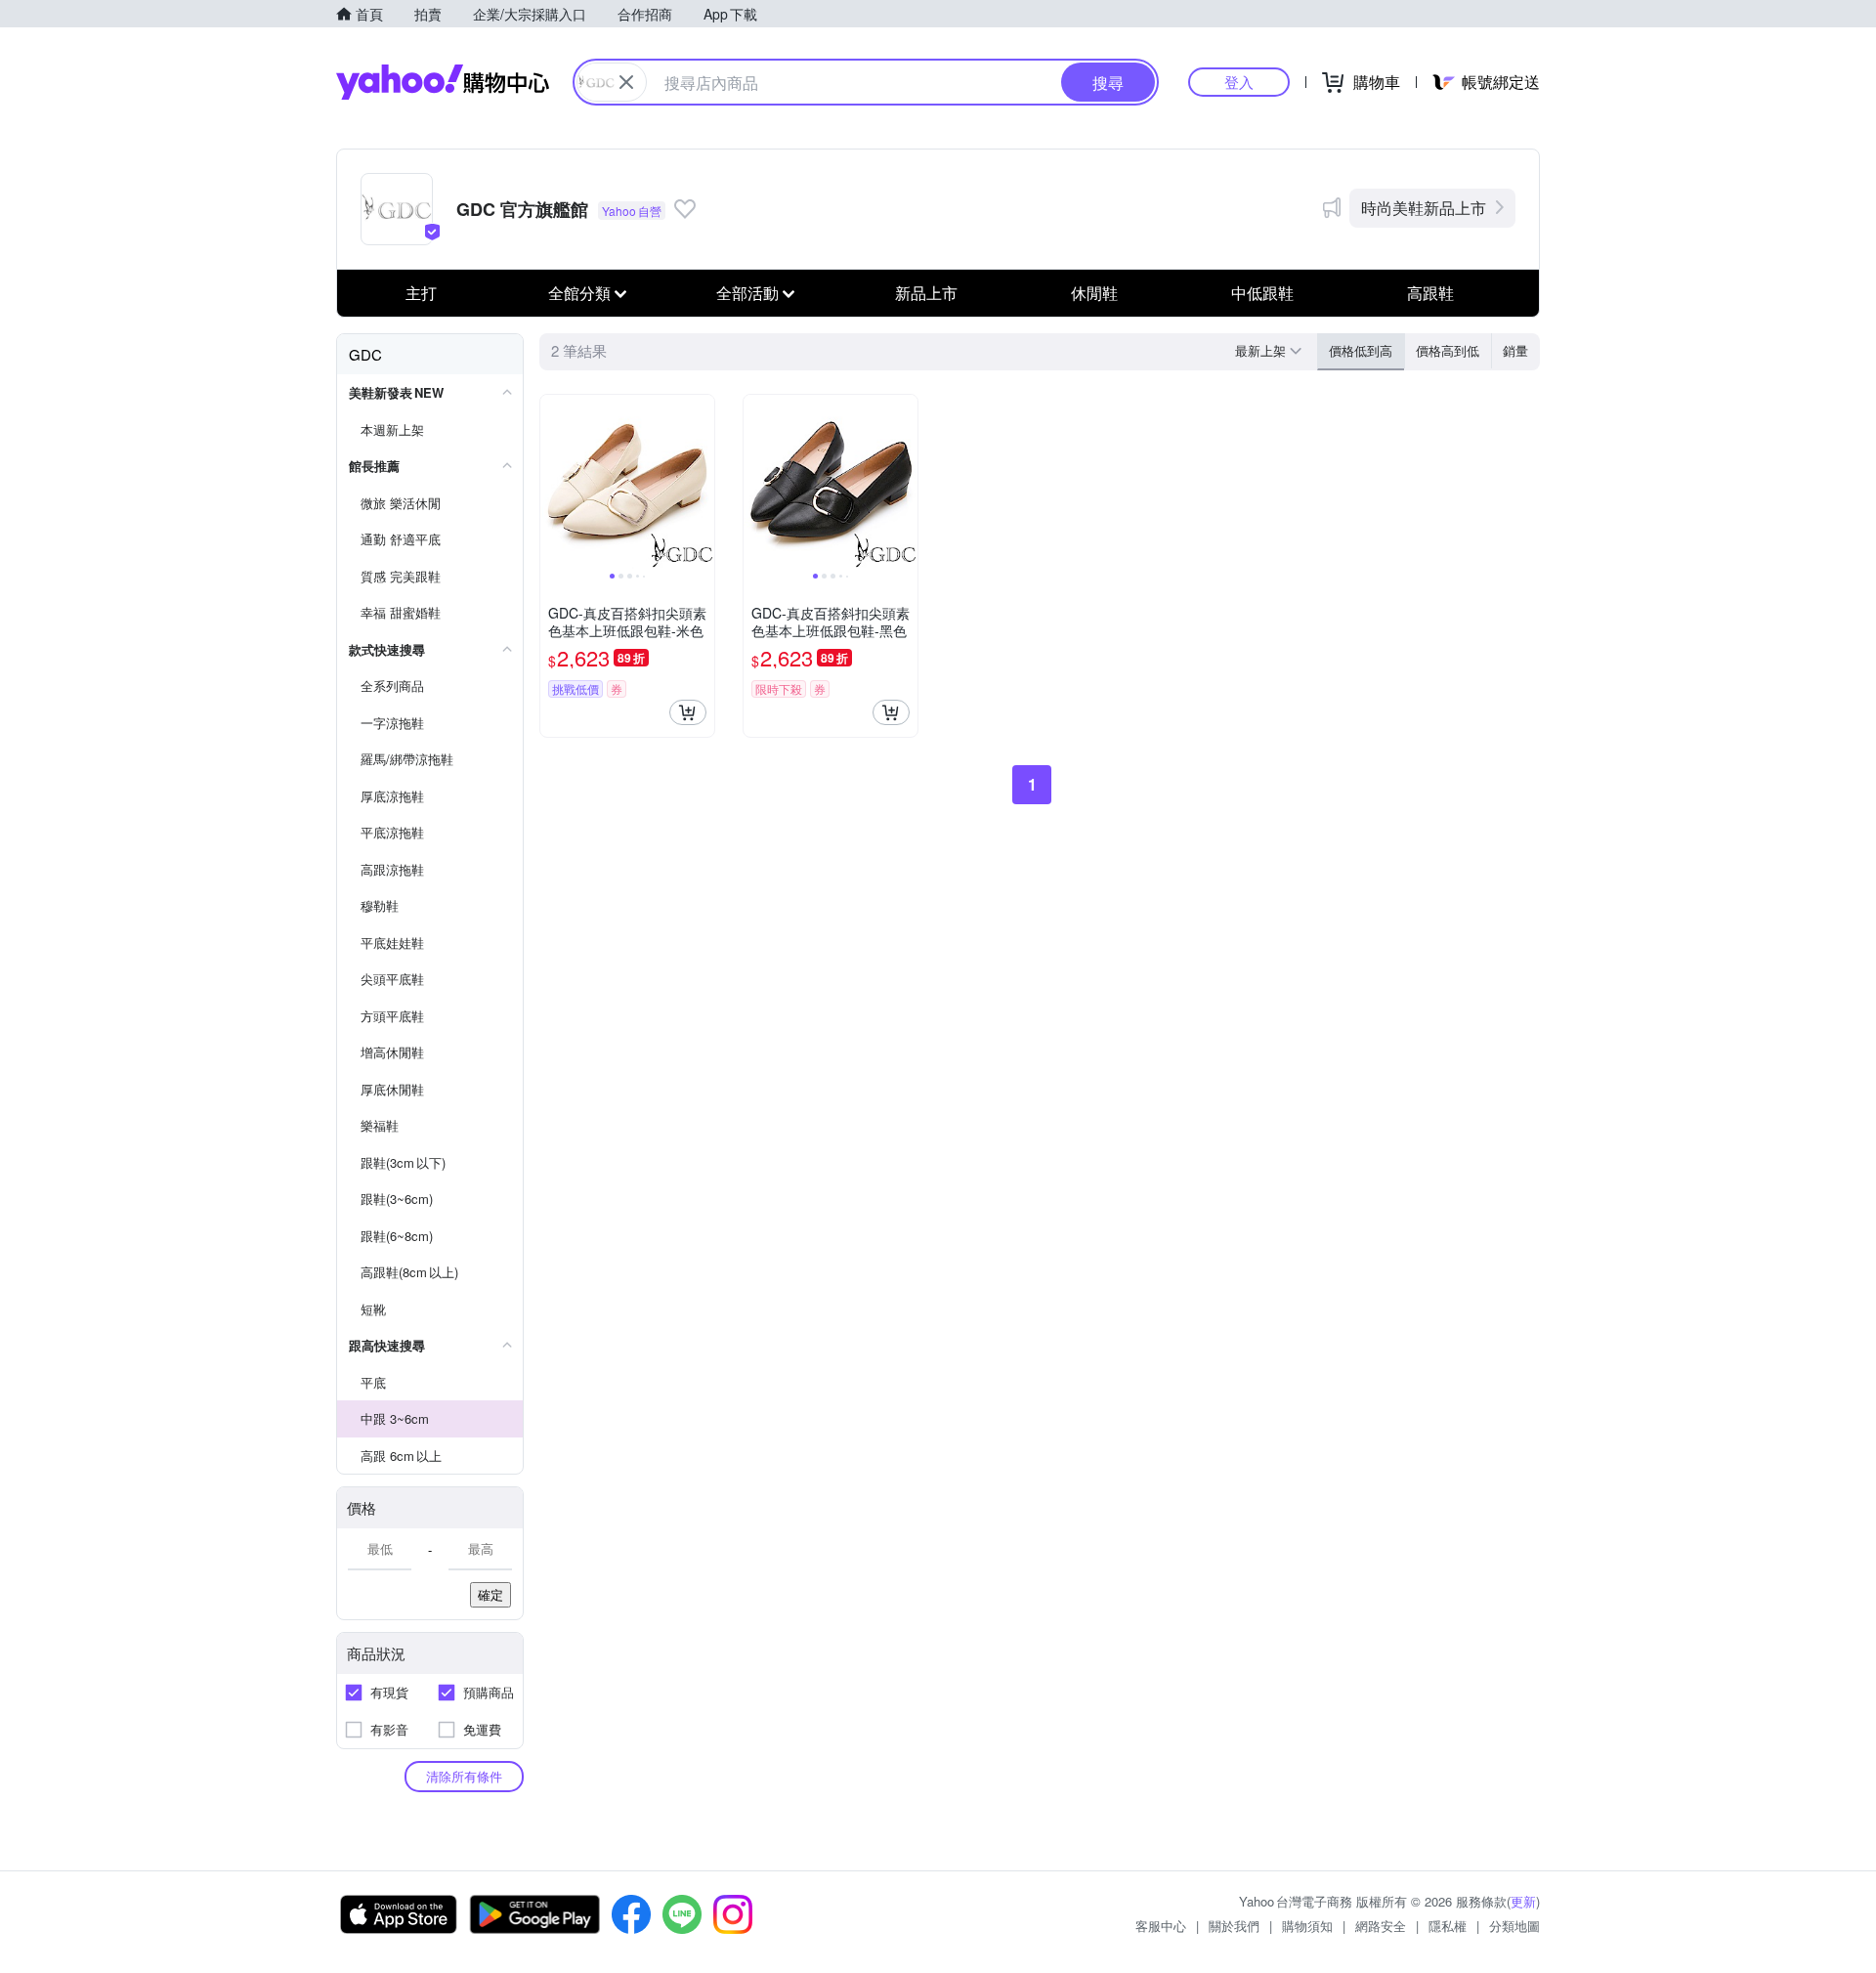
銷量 (1515, 350)
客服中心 (1161, 1926)
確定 (490, 1594)
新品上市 (926, 293)
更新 (1523, 1901)
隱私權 (1448, 1926)
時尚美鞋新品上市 (1424, 208)
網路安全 (1381, 1926)
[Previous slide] (553, 482)
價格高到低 (1448, 350)
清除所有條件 (464, 1776)
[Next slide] (702, 482)
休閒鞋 (1094, 293)
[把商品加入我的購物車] (688, 712)
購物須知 (1307, 1926)
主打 (421, 293)
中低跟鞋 (1262, 293)
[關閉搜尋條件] (626, 82)
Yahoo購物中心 (443, 82)
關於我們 (1234, 1926)
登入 (1239, 82)
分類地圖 (1514, 1926)
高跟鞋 (1430, 293)
